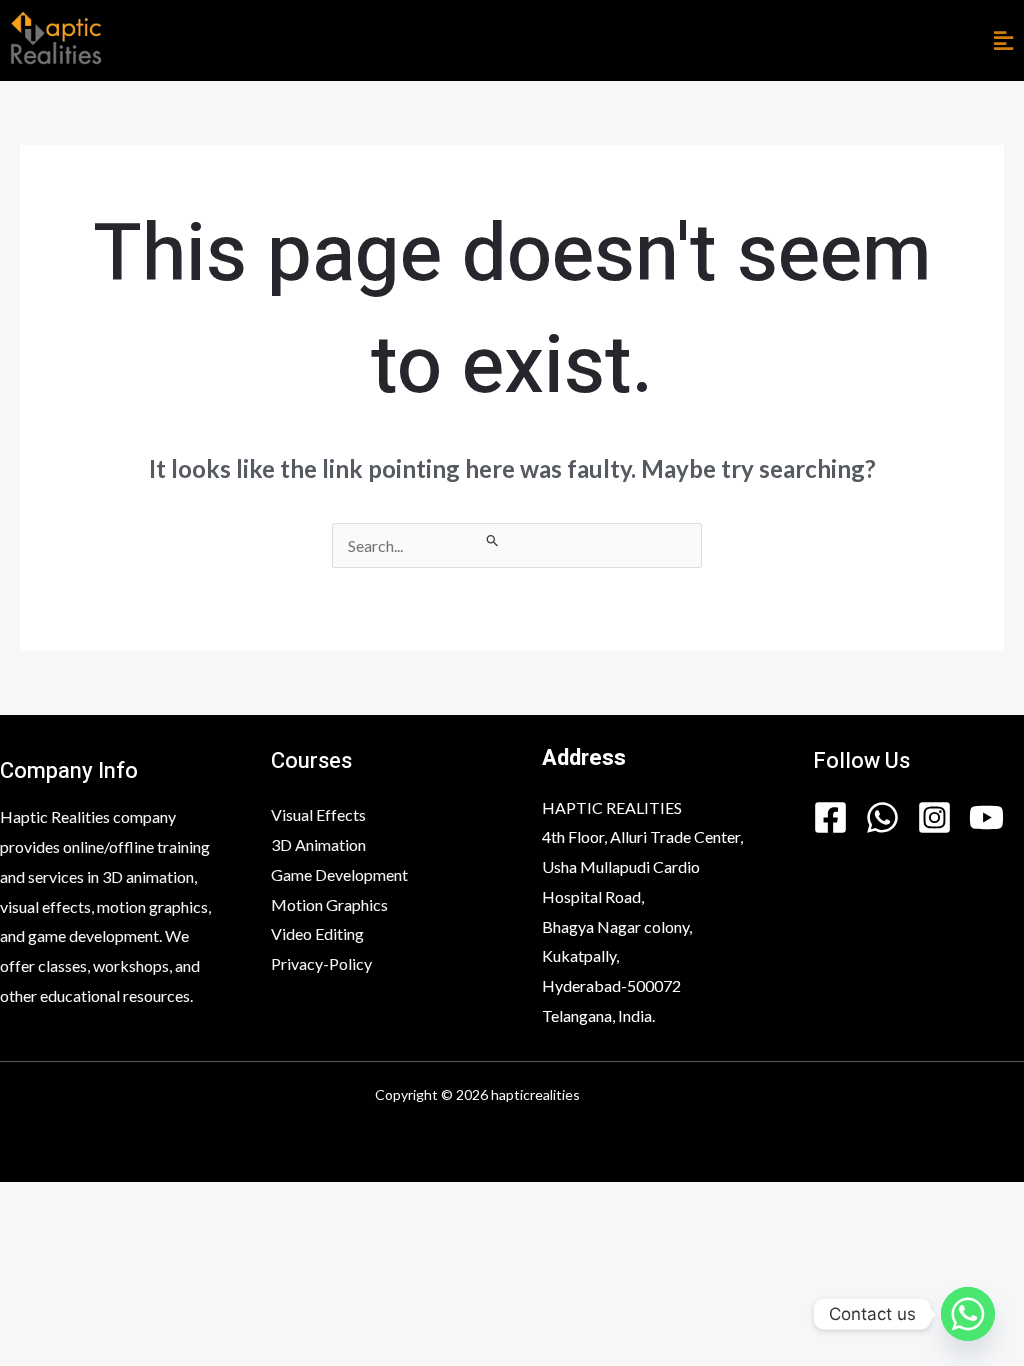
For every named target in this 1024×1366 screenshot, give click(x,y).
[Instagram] (934, 817)
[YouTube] (986, 817)
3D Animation (318, 844)
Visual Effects (318, 814)
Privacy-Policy (321, 963)
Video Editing (317, 933)
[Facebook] (830, 817)
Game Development (339, 874)
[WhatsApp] (882, 817)
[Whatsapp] (968, 1314)
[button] (1003, 40)
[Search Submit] (493, 540)
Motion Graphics (329, 904)
